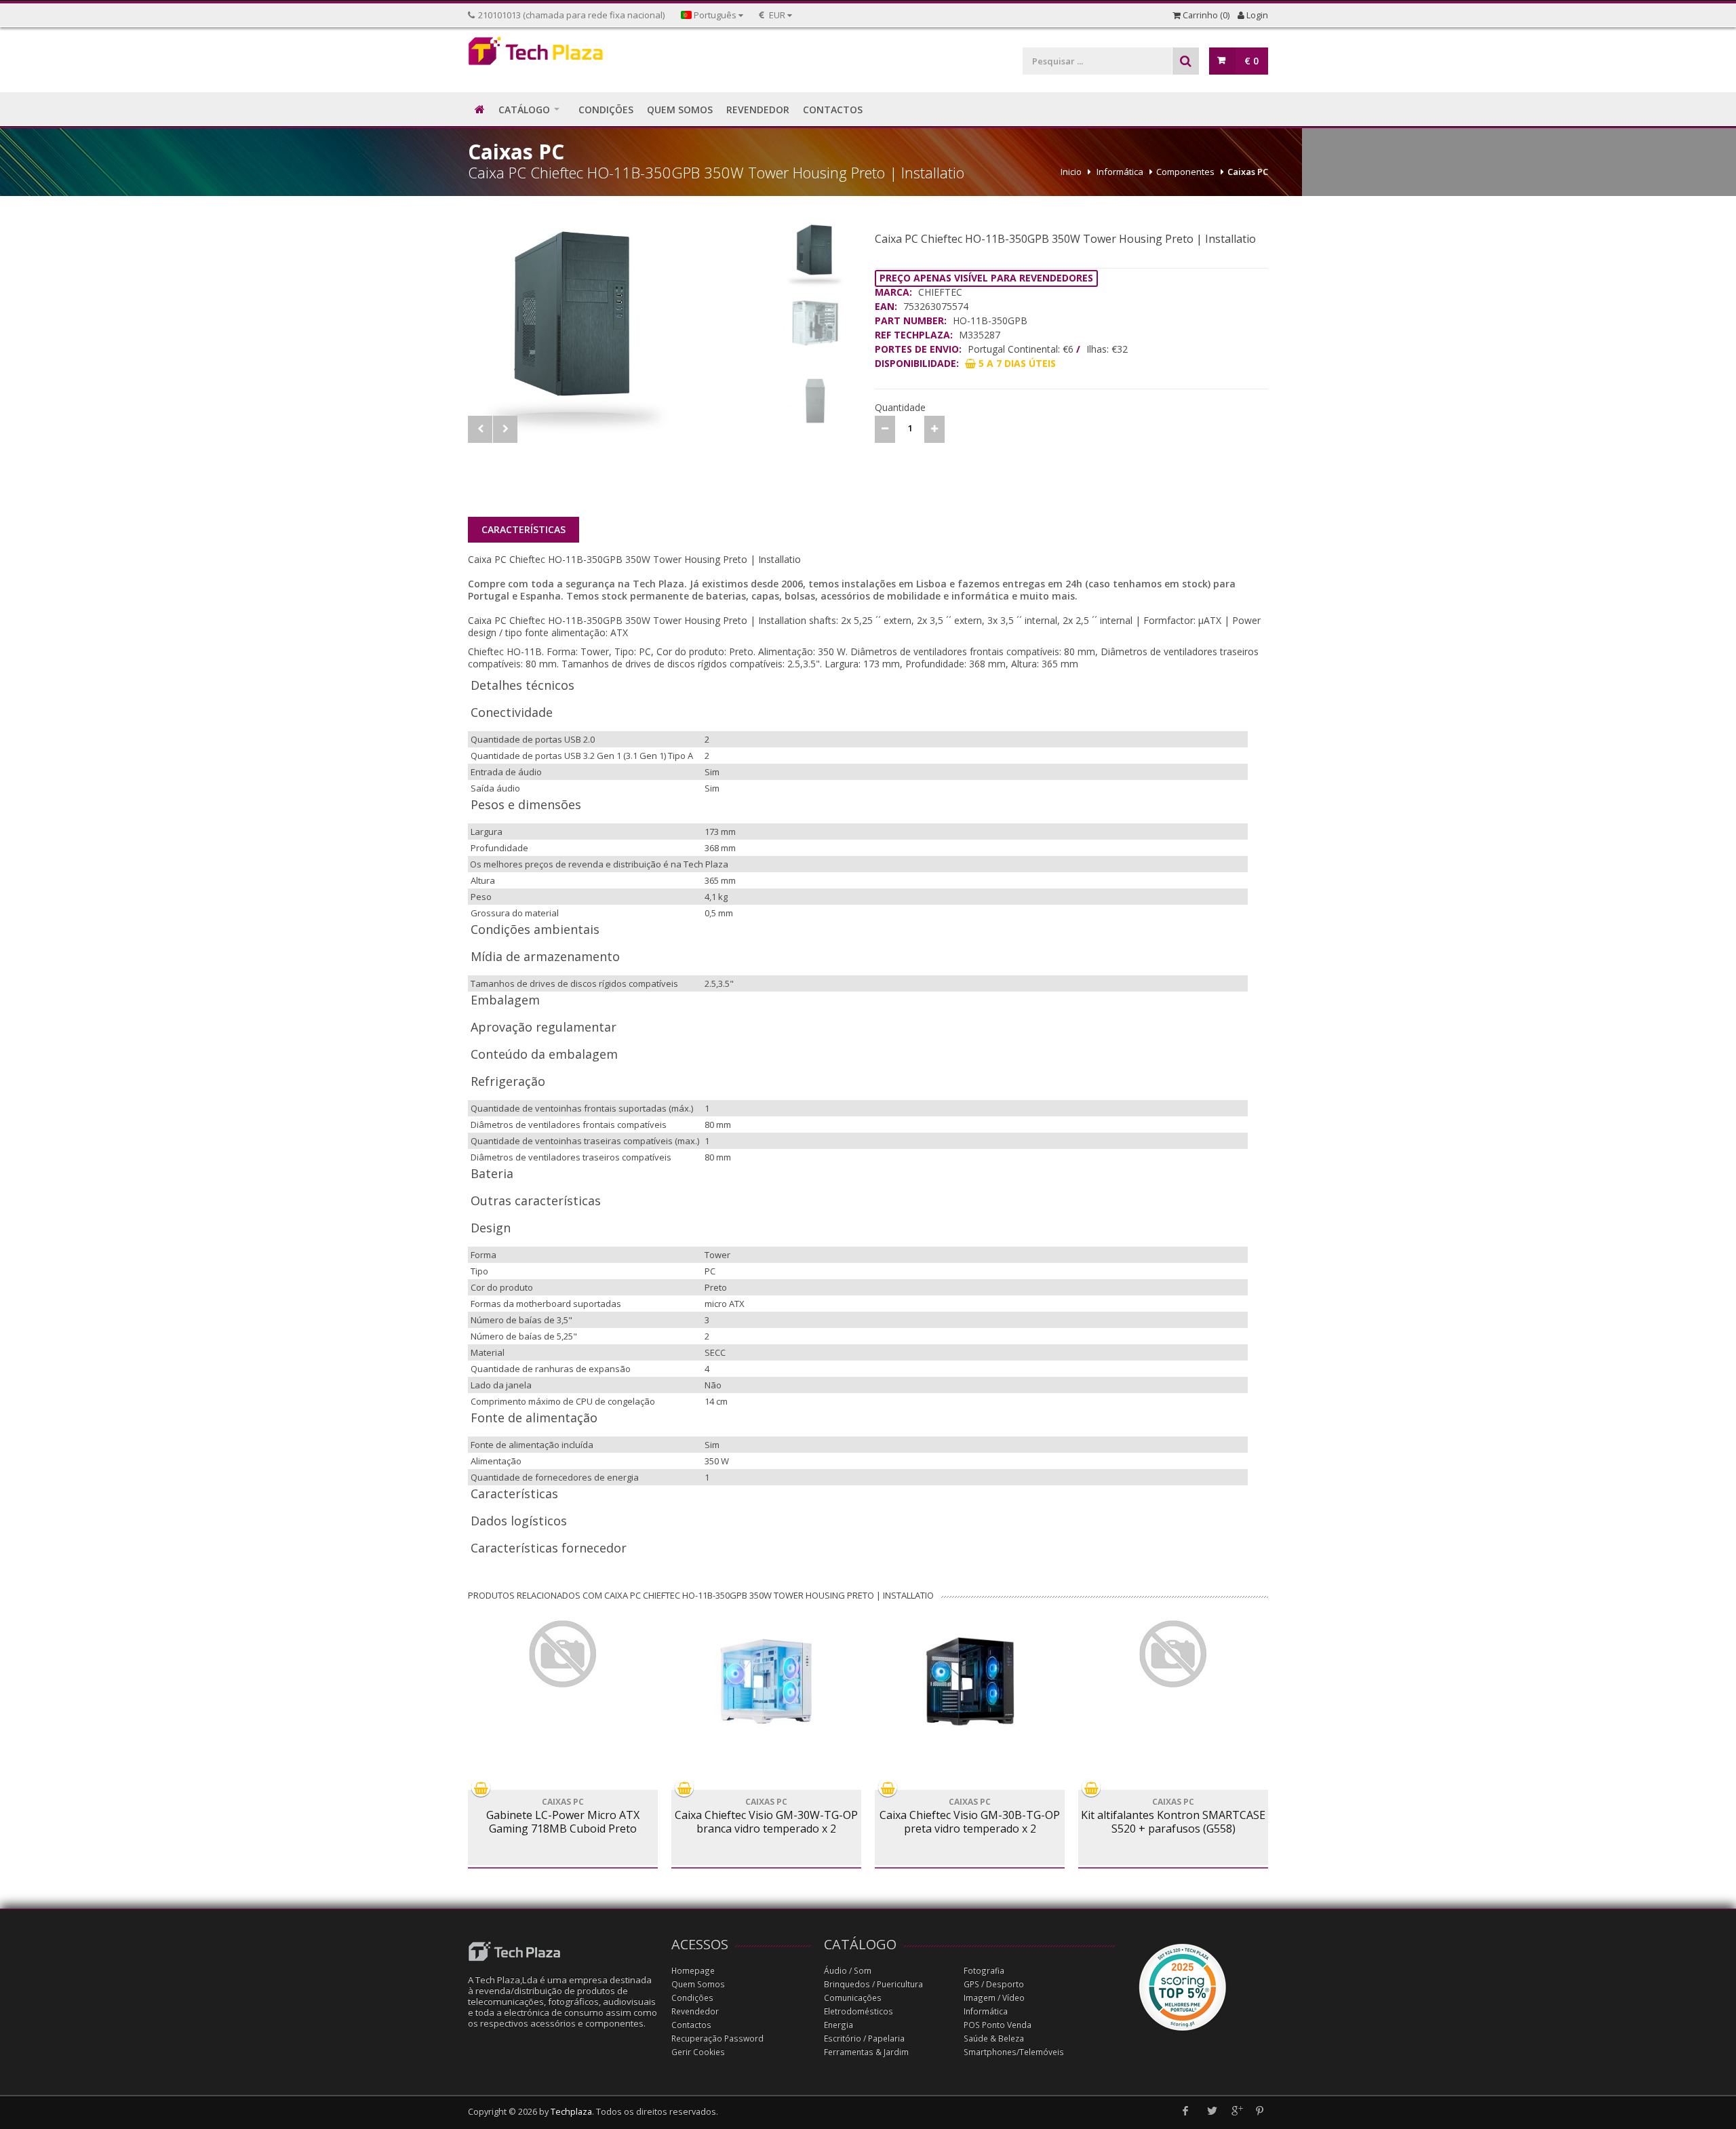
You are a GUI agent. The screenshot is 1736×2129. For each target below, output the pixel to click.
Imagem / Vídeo (994, 1998)
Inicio (1071, 172)
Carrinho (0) (1205, 15)
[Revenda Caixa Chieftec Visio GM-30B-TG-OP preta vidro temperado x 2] (970, 1681)
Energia (839, 2025)
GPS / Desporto (994, 1984)
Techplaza (571, 2112)
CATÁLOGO (524, 110)
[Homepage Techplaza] (563, 55)
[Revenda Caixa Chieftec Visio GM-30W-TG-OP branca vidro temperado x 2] (766, 1681)
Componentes (1185, 172)
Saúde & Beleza (994, 2038)
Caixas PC (1248, 172)
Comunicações (853, 1998)
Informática (1120, 172)
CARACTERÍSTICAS (524, 529)
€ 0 (1251, 61)
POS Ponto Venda (998, 2025)
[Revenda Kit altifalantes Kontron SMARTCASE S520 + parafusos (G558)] (1173, 1654)
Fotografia (984, 1971)
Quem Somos (698, 1984)
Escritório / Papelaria (864, 2038)
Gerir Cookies (698, 2052)
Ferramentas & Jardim (866, 2052)
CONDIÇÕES (606, 110)
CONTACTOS (833, 110)
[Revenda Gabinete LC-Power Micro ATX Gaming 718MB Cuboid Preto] (563, 1654)
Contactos (691, 2025)
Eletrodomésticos (859, 2011)
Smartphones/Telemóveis (1014, 2052)
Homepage (693, 1971)
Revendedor (695, 2011)
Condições (692, 1998)
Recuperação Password (717, 2038)
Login (1256, 15)
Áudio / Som (848, 1971)
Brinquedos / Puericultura (873, 1984)
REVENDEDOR (758, 110)
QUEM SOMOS (680, 110)
